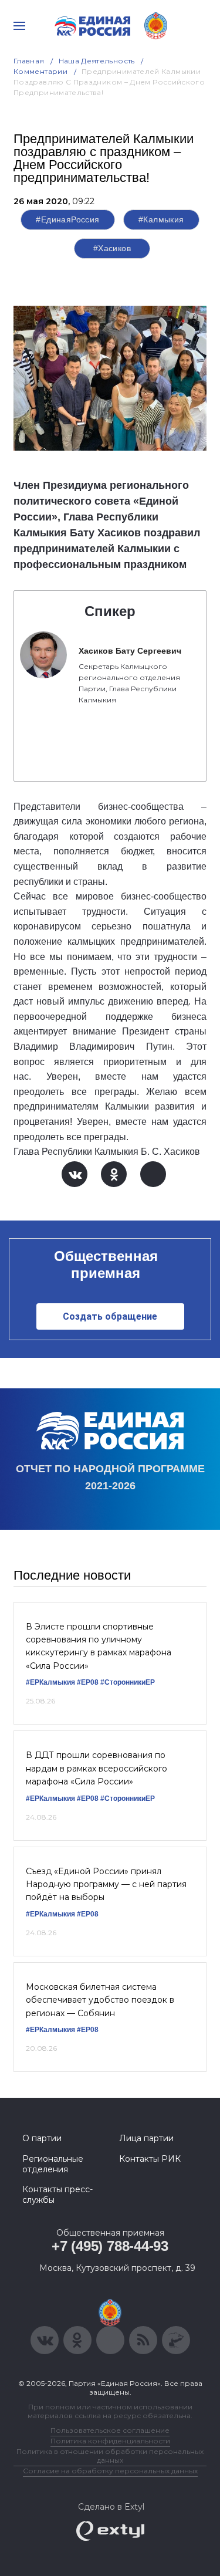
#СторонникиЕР (128, 1682)
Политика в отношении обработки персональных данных (110, 2456)
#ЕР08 (88, 1682)
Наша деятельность (97, 61)
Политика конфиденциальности (110, 2441)
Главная (29, 61)
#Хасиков (112, 248)
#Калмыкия (161, 219)
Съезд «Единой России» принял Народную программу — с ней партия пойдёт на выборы (106, 1884)
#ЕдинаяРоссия (67, 219)
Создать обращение (110, 1316)
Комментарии (40, 71)
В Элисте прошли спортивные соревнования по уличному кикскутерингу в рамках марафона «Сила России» (99, 1646)
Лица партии (146, 2138)
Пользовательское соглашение (110, 2430)
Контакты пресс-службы (57, 2195)
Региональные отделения (53, 2164)
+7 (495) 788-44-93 (110, 2246)
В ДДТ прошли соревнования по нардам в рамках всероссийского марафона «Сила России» (97, 1768)
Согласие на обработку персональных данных (110, 2471)
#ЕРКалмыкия (50, 1682)
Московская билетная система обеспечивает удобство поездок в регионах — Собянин (100, 2000)
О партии (42, 2138)
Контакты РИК (150, 2159)
